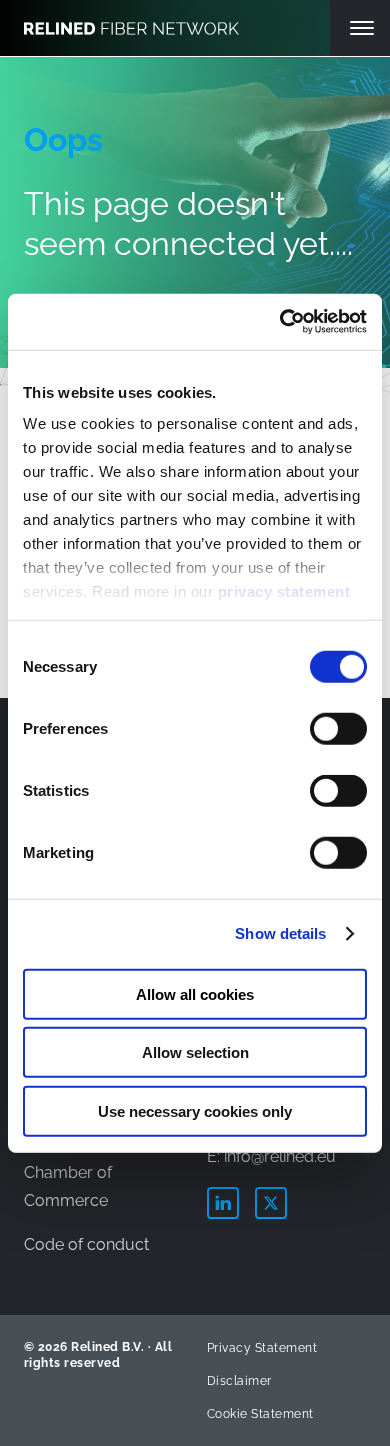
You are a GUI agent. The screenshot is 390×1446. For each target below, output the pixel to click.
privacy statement (284, 591)
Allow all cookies (195, 993)
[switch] (338, 728)
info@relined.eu (280, 1156)
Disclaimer (239, 1381)
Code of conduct (86, 1244)
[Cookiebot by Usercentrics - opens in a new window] (280, 322)
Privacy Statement (262, 1348)
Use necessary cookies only (195, 1110)
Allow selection (195, 1052)
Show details (280, 933)
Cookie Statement (260, 1414)
